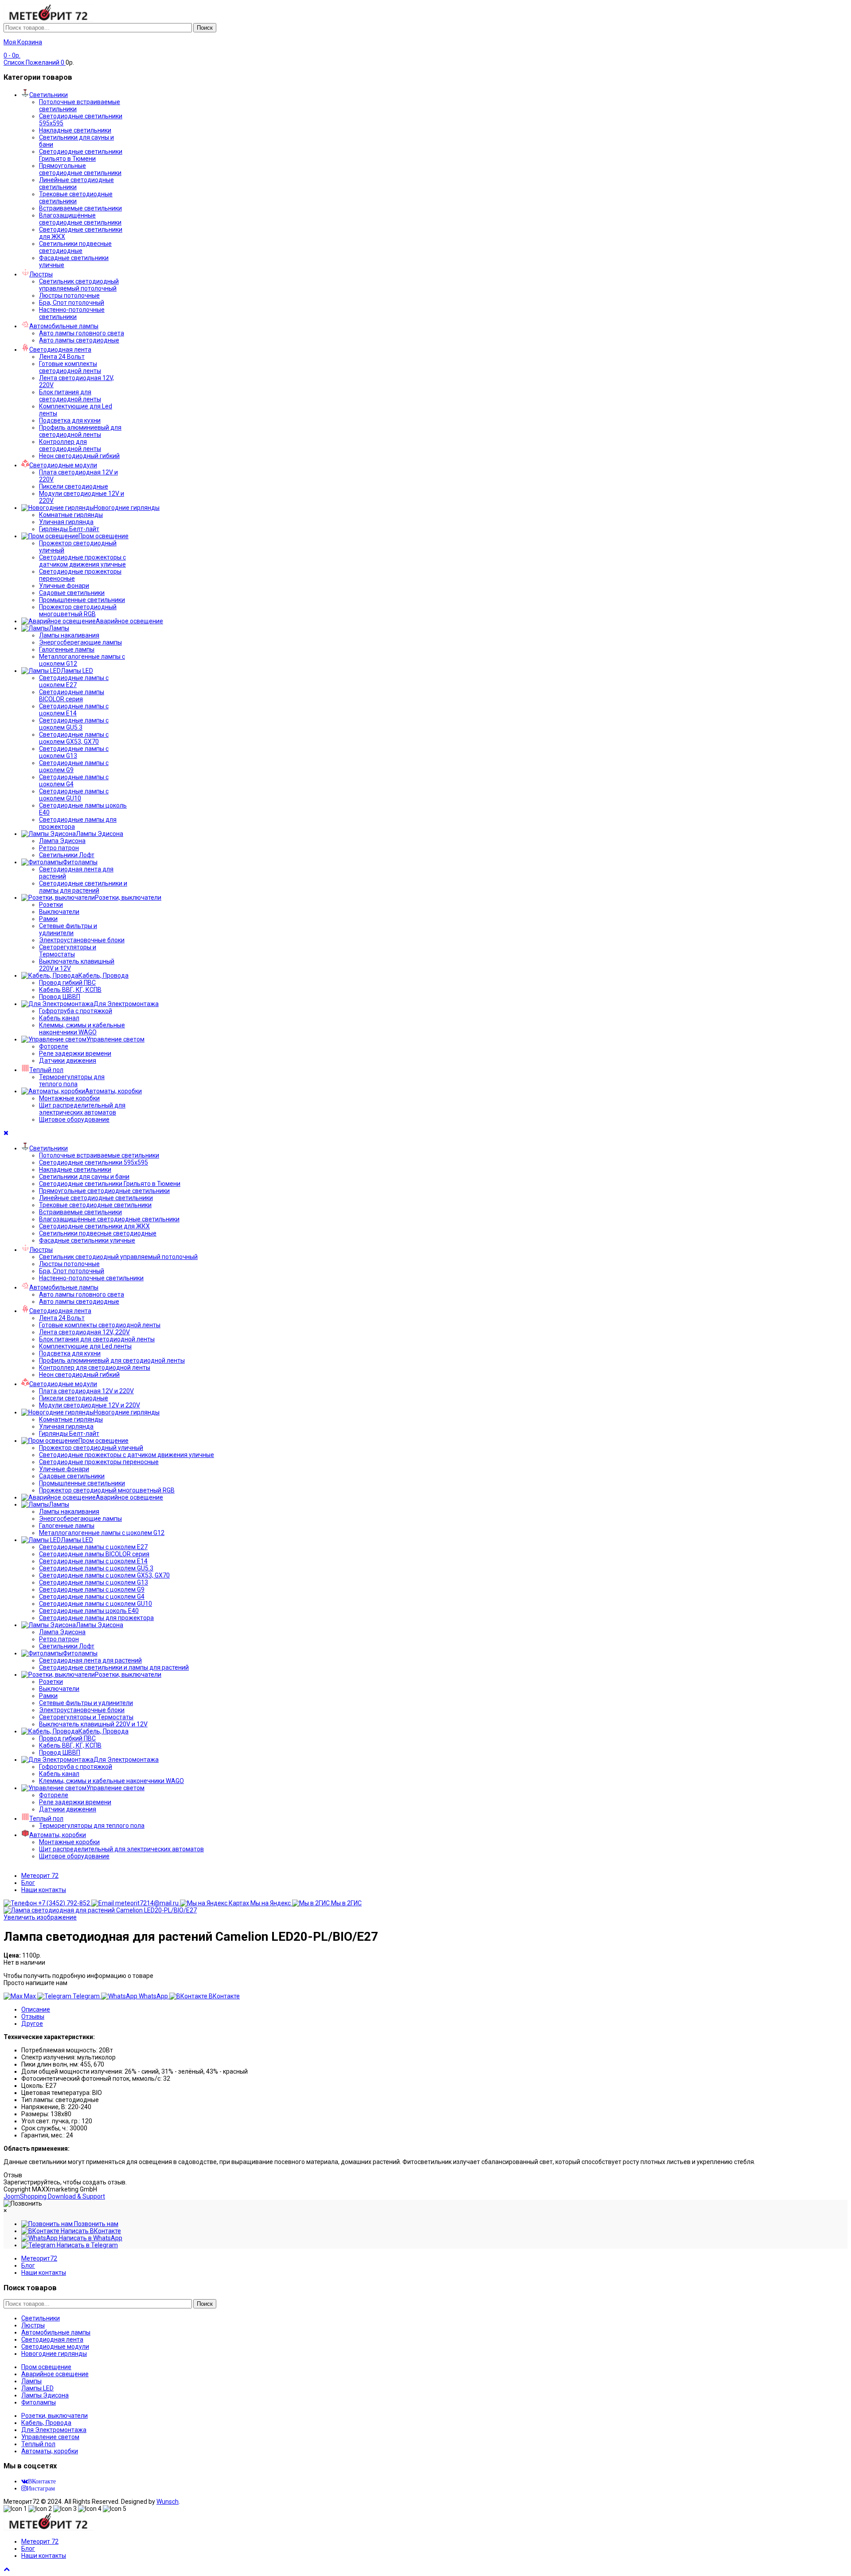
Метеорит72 (39, 2258)
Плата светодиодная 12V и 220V (86, 1391)
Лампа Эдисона (62, 841)
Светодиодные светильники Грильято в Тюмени (81, 155)
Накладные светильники (75, 130)
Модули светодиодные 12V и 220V (90, 1405)
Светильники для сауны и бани (84, 1177)
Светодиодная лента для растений (90, 1660)
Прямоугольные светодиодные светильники (80, 169)
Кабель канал (59, 1018)
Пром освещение (46, 2367)
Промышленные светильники (82, 600)
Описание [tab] (36, 2009)
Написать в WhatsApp (90, 2238)
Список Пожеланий (34, 62)
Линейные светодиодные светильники (76, 183)
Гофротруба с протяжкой (76, 1011)
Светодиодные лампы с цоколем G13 (74, 752)
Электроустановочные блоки (82, 940)
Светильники (41, 2318)
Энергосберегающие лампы (80, 642)
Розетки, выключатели (55, 2416)
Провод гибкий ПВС (67, 983)
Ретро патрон (59, 848)
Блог (28, 1883)
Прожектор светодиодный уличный (91, 1448)
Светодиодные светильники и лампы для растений (83, 887)
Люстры (33, 2325)
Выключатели (59, 912)
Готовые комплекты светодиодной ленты (70, 367)
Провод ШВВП (60, 997)
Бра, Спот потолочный (72, 303)
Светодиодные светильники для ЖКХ (94, 1226)
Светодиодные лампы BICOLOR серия (72, 695)
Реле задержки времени (75, 1053)
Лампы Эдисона (45, 2395)
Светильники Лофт (67, 855)
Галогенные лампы (67, 649)
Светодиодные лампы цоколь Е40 (89, 1611)
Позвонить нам (96, 2224)
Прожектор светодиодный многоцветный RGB (78, 610)
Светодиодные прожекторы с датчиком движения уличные (82, 561)
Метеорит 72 (40, 1876)
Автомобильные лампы (56, 2332)
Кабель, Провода (46, 2423)
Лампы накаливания (69, 635)
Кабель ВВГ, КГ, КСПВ (70, 990)
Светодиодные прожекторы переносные (99, 1462)
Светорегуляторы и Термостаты (68, 951)
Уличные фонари (64, 586)
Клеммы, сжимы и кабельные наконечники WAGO (82, 1029)
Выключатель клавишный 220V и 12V (93, 1724)
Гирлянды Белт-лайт (69, 529)
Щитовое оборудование (74, 1119)
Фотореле (54, 1046)
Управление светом (50, 2437)
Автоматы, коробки (50, 2451)
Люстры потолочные (69, 295)
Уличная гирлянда (66, 522)
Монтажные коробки (69, 1098)
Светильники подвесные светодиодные (75, 247)
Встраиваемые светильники (80, 208)
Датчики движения (68, 1061)
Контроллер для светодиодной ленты (70, 445)
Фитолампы (39, 2402)
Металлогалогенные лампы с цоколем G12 (102, 1533)
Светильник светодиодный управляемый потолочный (79, 285)
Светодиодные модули (55, 2347)
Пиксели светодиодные (74, 486)
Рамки (48, 919)
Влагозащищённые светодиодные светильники (80, 219)
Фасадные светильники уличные (87, 1240)
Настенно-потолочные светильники (72, 313)
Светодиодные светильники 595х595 (94, 1162)
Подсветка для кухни (70, 420)
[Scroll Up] (7, 2569)
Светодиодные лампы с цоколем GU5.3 (74, 724)
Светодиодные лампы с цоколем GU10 (74, 795)
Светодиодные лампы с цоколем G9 (92, 1589)
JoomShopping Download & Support (54, 2196)
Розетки (51, 905)
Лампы (31, 2381)
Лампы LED (37, 2388)
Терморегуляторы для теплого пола (72, 1080)
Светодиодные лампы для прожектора (96, 1618)
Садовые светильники (72, 593)
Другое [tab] (32, 2024)
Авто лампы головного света (82, 333)
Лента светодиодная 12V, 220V (84, 1332)
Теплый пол (38, 2444)
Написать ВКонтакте (90, 2231)
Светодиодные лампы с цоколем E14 (74, 710)
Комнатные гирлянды (71, 515)
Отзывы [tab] (33, 2017)
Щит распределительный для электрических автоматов (82, 1109)
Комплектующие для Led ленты (85, 1346)
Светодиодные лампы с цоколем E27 (74, 681)
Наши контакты (44, 1890)
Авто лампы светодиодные (79, 340)
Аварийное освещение (55, 2374)
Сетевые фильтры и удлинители (68, 929)
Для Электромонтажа (54, 2430)
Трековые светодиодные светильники (76, 198)
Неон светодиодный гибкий (79, 456)
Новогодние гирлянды (54, 2354)
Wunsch (168, 2502)
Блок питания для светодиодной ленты (70, 396)
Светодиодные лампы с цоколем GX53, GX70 (74, 738)
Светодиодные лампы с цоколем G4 (92, 1597)
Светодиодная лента (52, 2339)
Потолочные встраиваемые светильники (99, 1155)
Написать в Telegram (87, 2245)
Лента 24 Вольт (62, 357)
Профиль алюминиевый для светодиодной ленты (80, 431)
